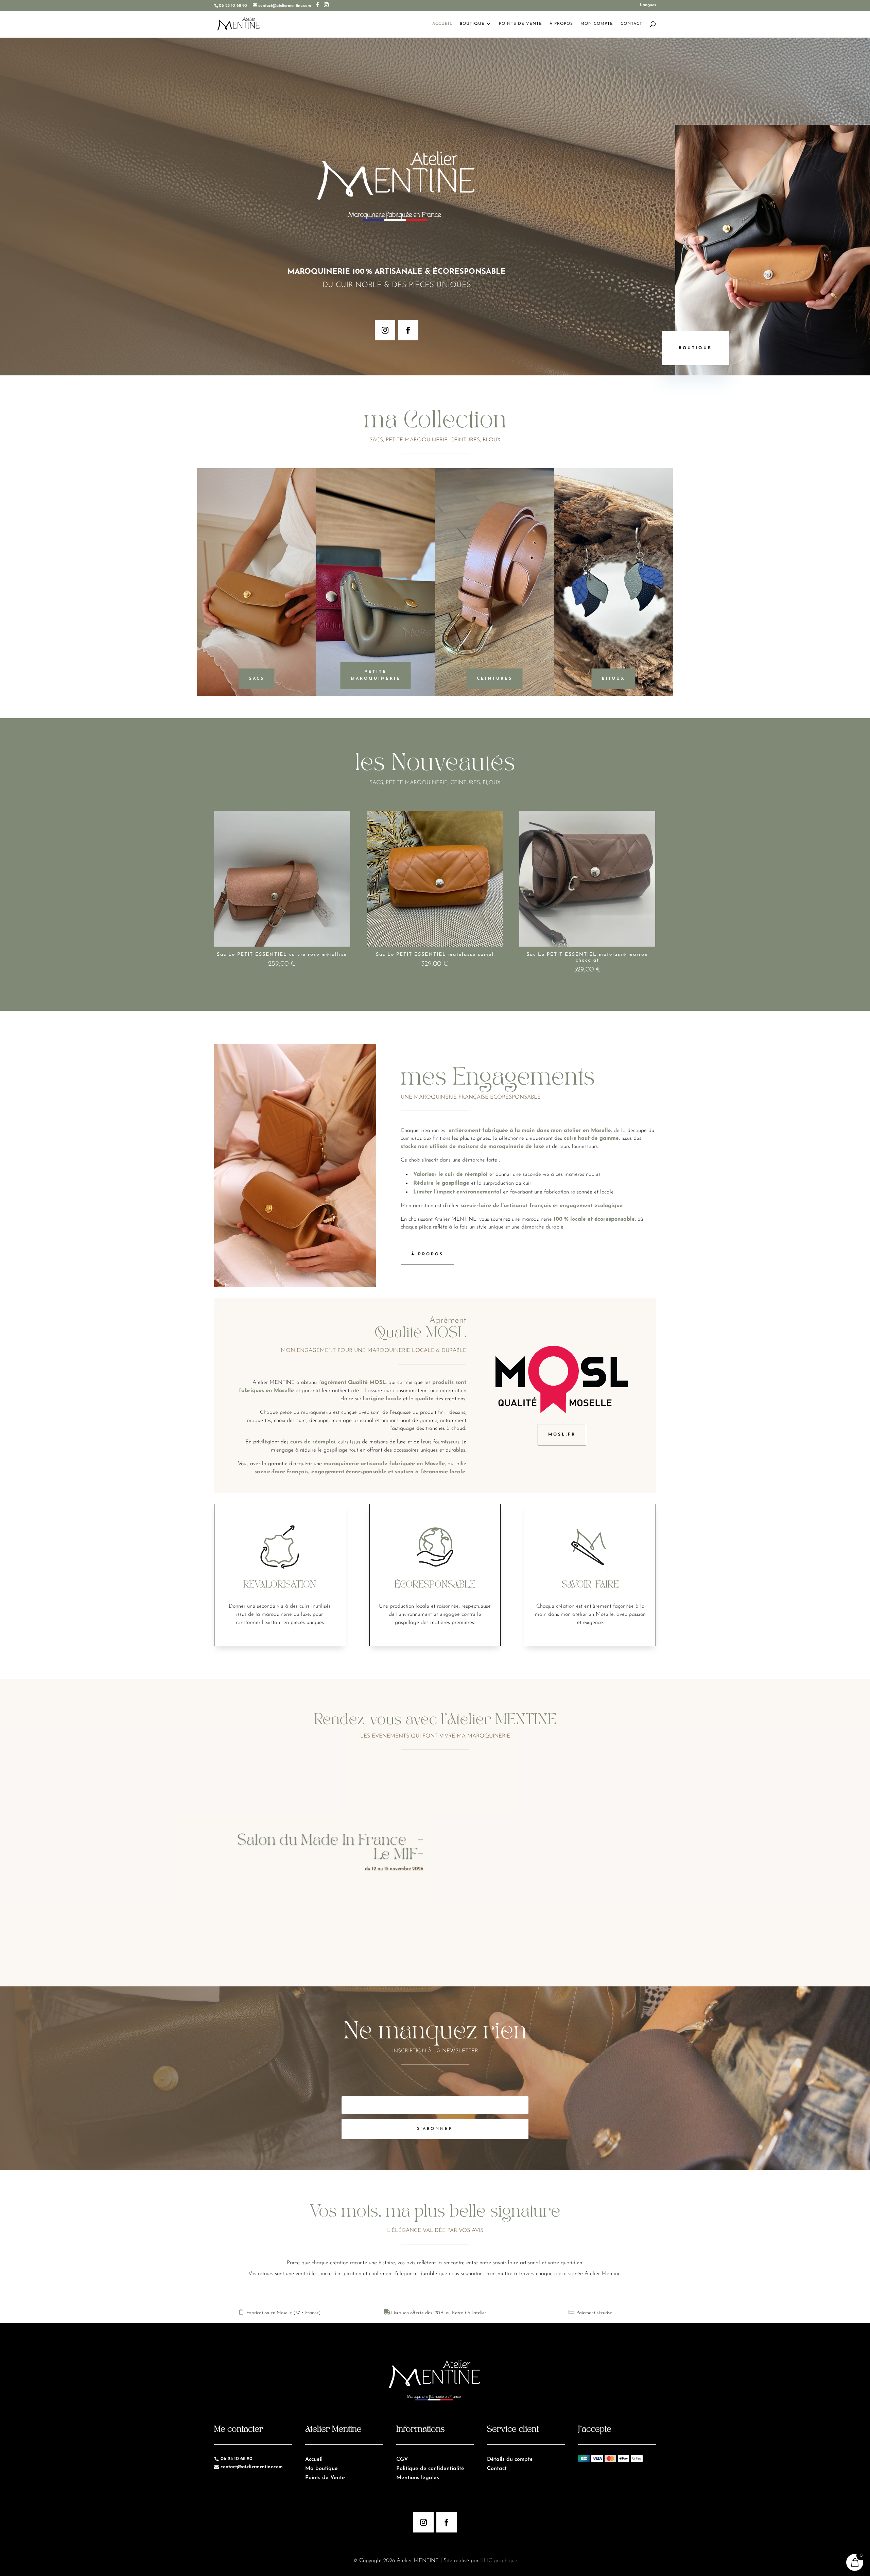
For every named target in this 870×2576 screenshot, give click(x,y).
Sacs (257, 679)
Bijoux (614, 679)
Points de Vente (520, 24)
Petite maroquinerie (376, 675)
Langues (648, 5)
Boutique (472, 24)
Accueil (442, 24)
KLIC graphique (499, 2561)
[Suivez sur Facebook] (408, 330)
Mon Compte (597, 24)
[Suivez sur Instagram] (385, 330)
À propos (427, 1254)
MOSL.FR (562, 1435)
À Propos (561, 24)
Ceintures (495, 679)
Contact (631, 24)
